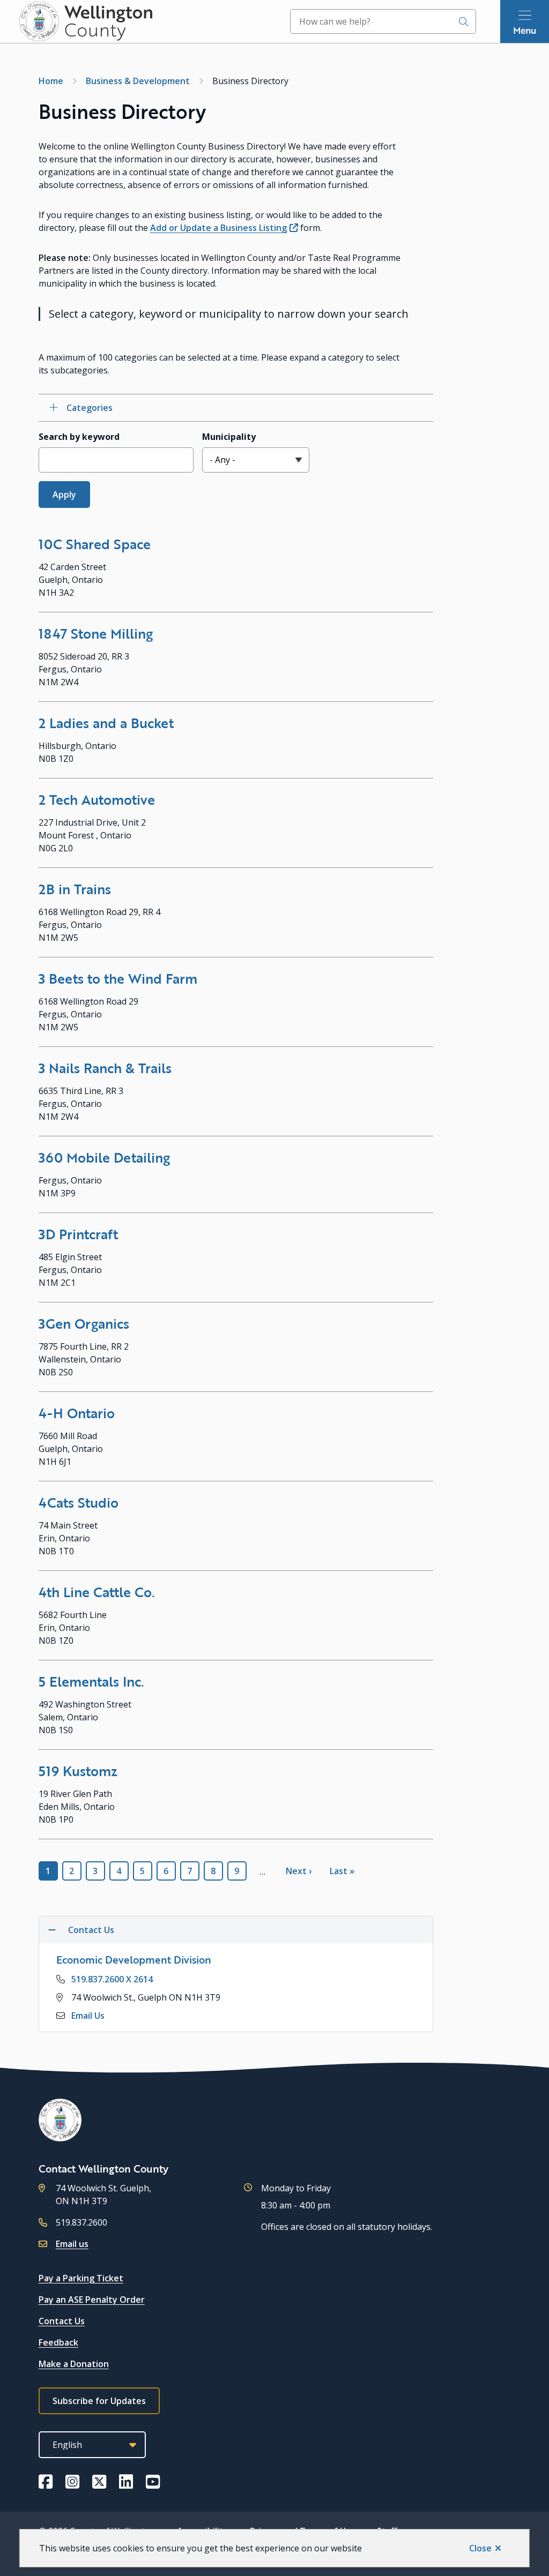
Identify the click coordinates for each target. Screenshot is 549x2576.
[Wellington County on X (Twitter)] (99, 2482)
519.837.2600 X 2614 (112, 1979)
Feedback (58, 2342)
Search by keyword (79, 437)
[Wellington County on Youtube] (153, 2482)
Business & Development (138, 81)
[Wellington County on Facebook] (46, 2482)
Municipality (229, 437)
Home (51, 81)
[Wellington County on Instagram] (72, 2482)
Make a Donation (74, 2364)
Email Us (88, 2016)
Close (480, 2548)
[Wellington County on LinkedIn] (126, 2482)
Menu (525, 30)
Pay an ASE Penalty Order (92, 2300)
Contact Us (62, 2321)
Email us (72, 2244)
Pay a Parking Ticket (81, 2278)
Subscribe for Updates (99, 2401)
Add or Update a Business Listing (218, 228)
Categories (90, 408)
